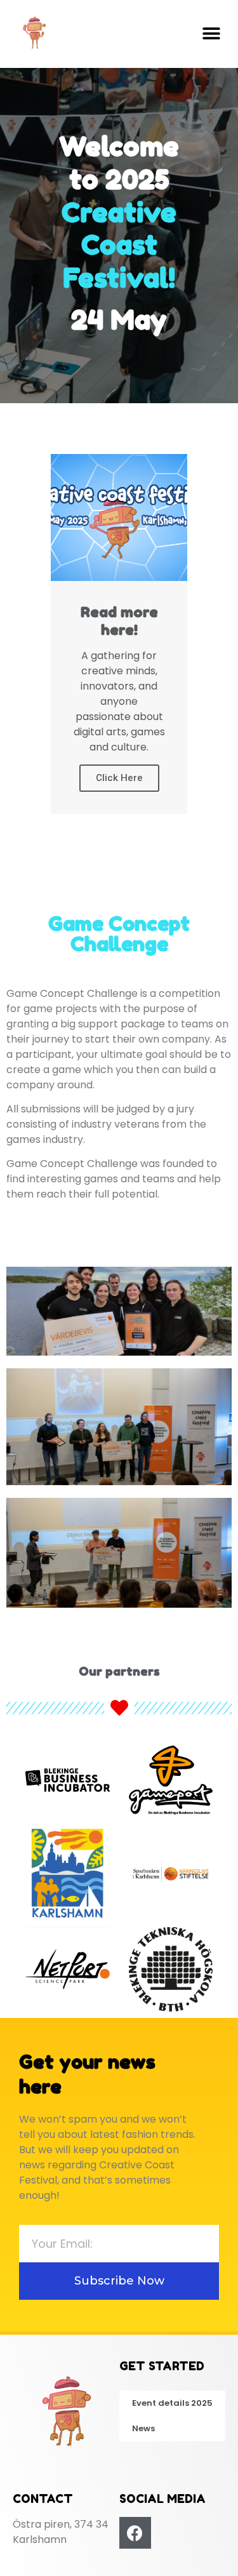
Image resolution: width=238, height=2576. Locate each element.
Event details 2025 (172, 2403)
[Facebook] (135, 2533)
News (143, 2428)
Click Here (119, 778)
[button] (211, 34)
